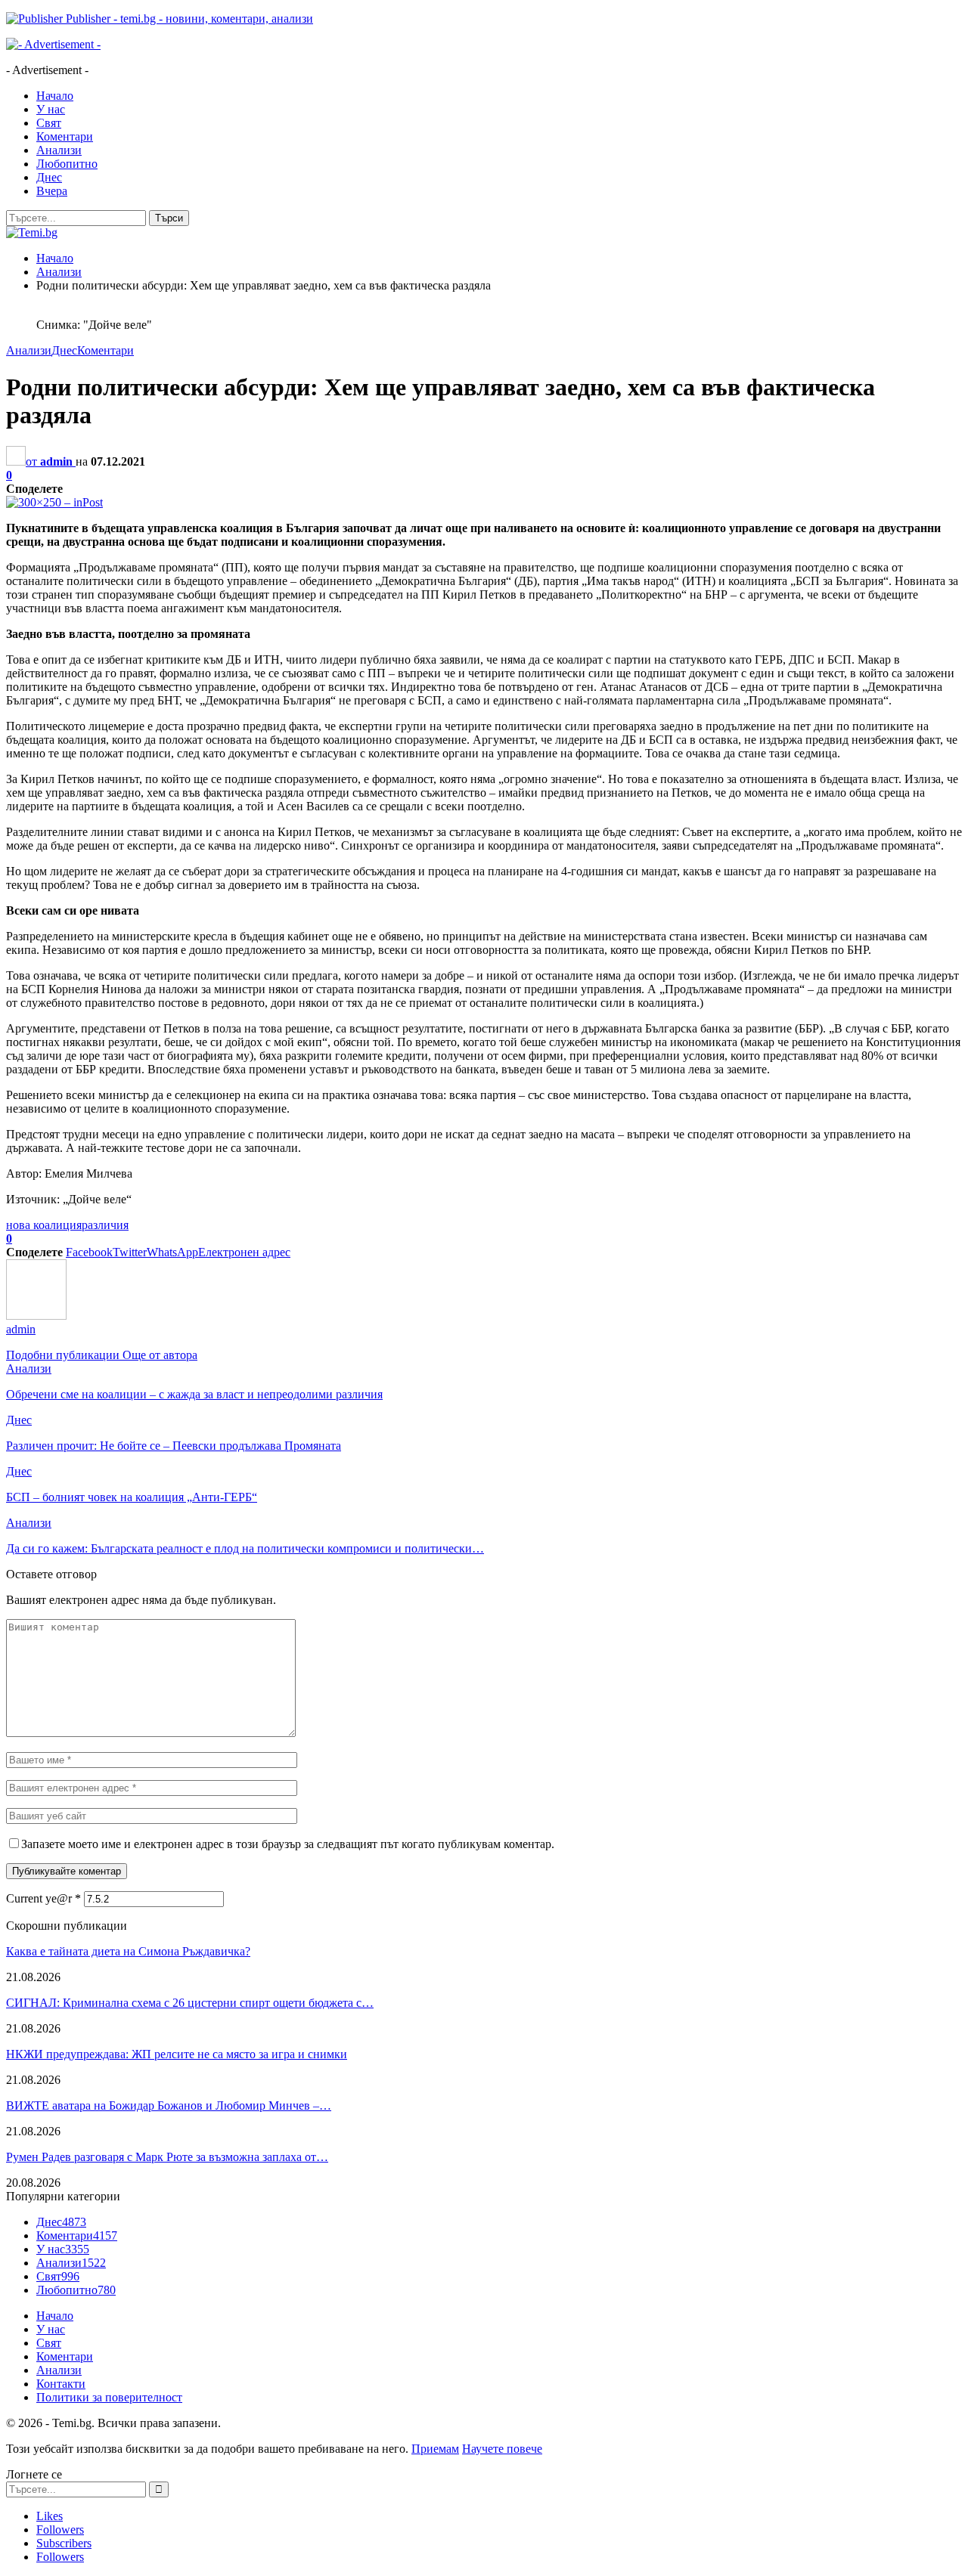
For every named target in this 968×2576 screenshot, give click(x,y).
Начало (55, 96)
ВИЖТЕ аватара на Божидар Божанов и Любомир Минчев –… (169, 2105)
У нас (51, 109)
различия (105, 1225)
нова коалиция (44, 1225)
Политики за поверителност (109, 2397)
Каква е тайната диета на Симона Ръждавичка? (128, 1951)
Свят (49, 123)
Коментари (65, 136)
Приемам (435, 2449)
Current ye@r (43, 1898)
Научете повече (502, 2449)
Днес (49, 177)
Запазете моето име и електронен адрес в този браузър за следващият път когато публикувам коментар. (288, 1844)
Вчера (52, 191)
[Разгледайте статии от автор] (36, 1316)
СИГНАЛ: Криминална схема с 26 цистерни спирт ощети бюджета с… (190, 2003)
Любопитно (67, 164)
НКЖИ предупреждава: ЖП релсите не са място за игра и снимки (177, 2054)
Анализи (59, 150)
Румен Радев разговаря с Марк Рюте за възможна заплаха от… (167, 2157)
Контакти (61, 2384)
